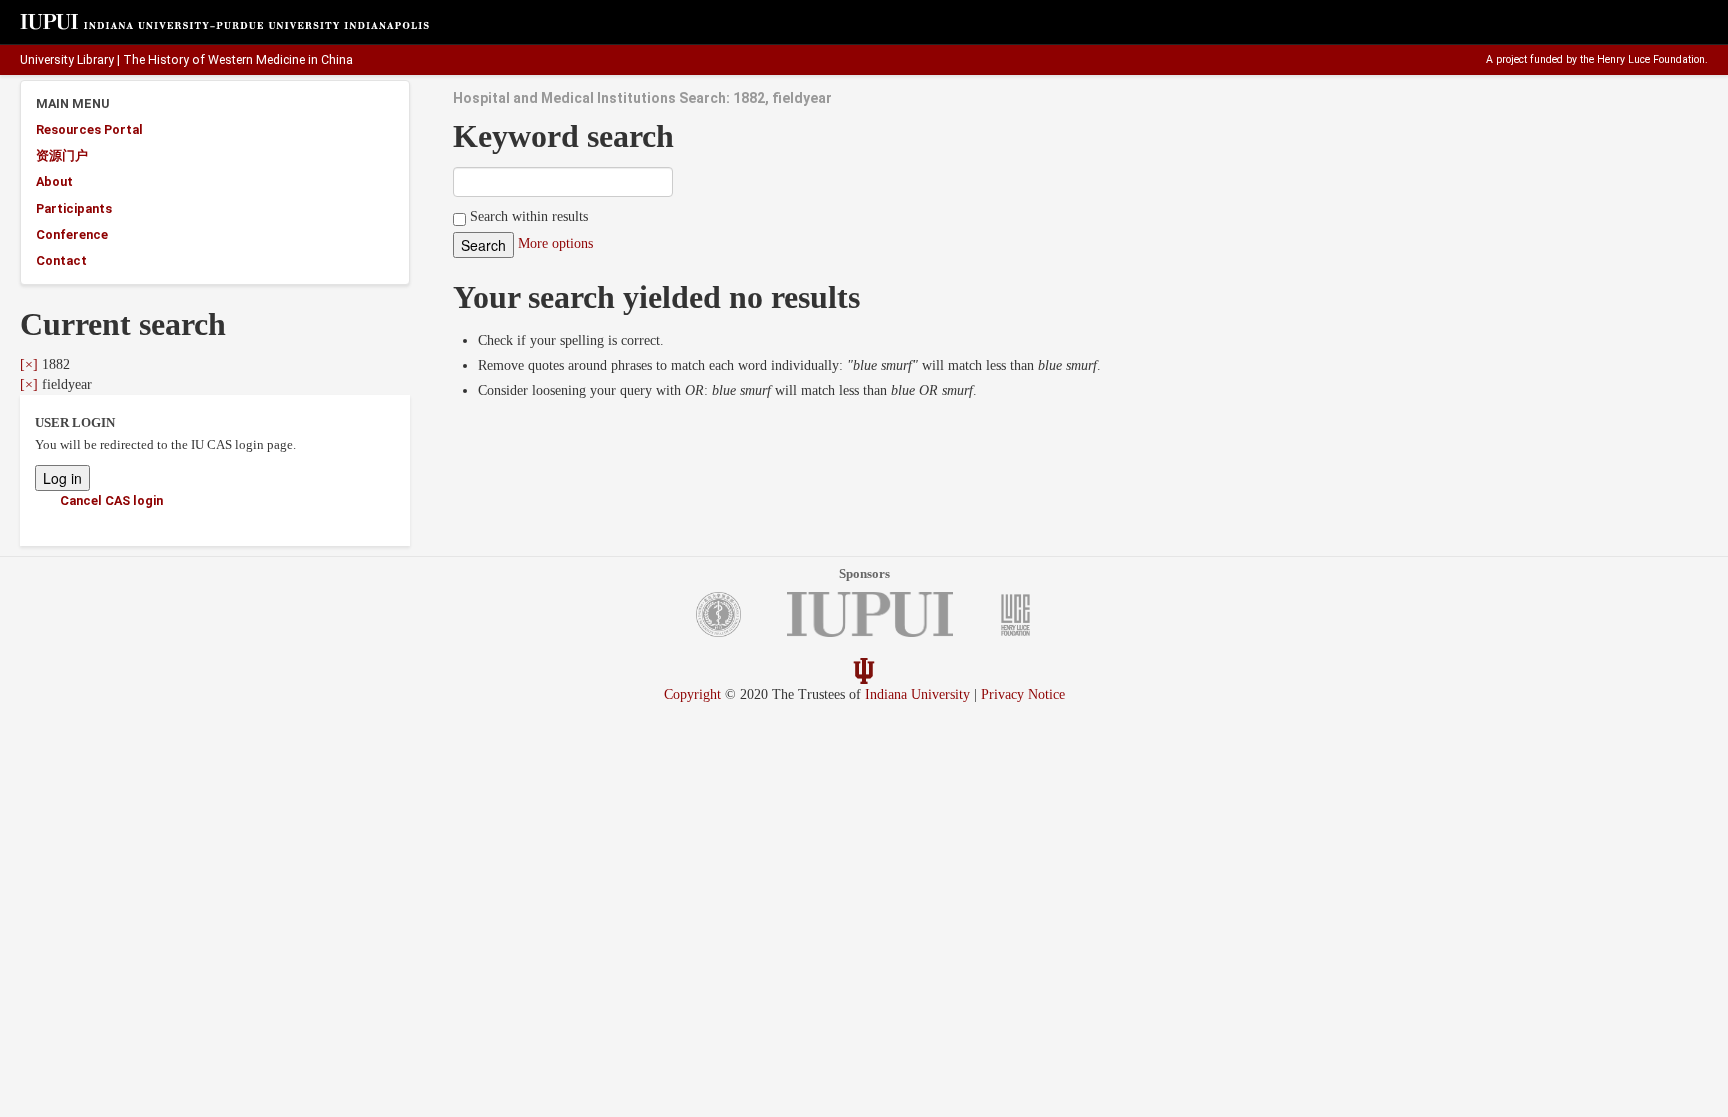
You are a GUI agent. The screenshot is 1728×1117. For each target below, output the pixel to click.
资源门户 (62, 155)
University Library (67, 60)
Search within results (527, 216)
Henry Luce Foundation (1651, 59)
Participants (74, 208)
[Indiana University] (864, 670)
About (54, 181)
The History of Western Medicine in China (238, 60)
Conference (72, 234)
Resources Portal (89, 129)
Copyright (692, 694)
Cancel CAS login (111, 500)
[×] (29, 364)
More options (555, 243)
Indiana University (917, 694)
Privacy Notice (1023, 694)
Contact (61, 260)
